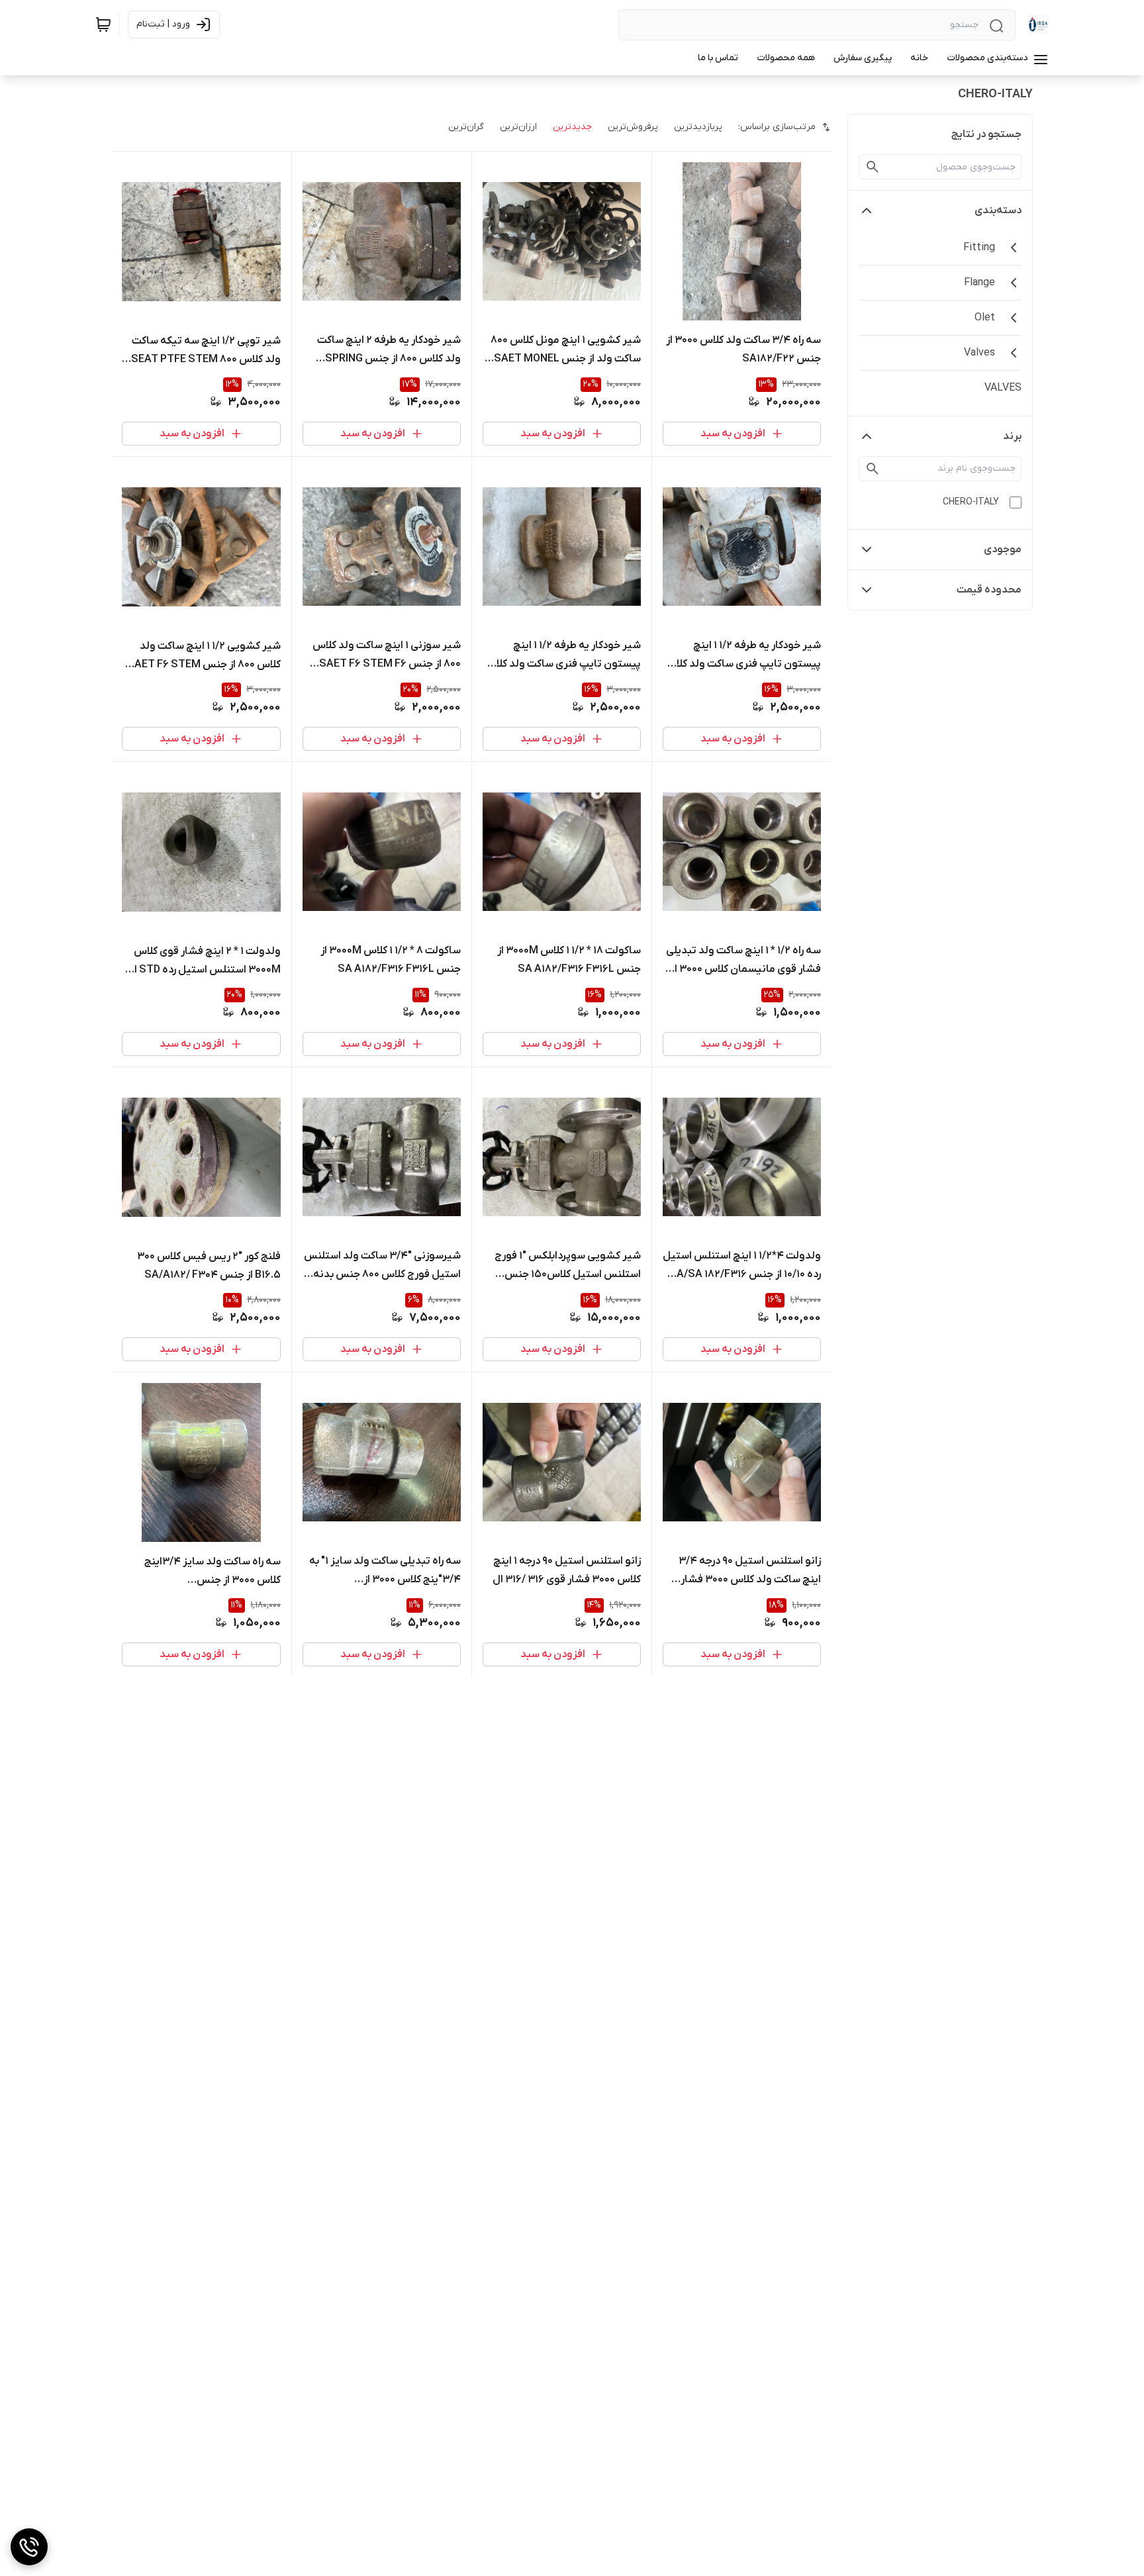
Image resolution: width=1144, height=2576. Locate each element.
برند (1012, 436)
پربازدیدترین (698, 127)
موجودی (1003, 549)
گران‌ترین (466, 127)
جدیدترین (572, 127)
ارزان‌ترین (518, 127)
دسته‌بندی (998, 211)
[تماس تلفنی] (29, 2547)
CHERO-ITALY (971, 502)
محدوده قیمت (989, 590)
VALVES (1003, 388)
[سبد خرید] (103, 24)
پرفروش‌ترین (633, 127)
